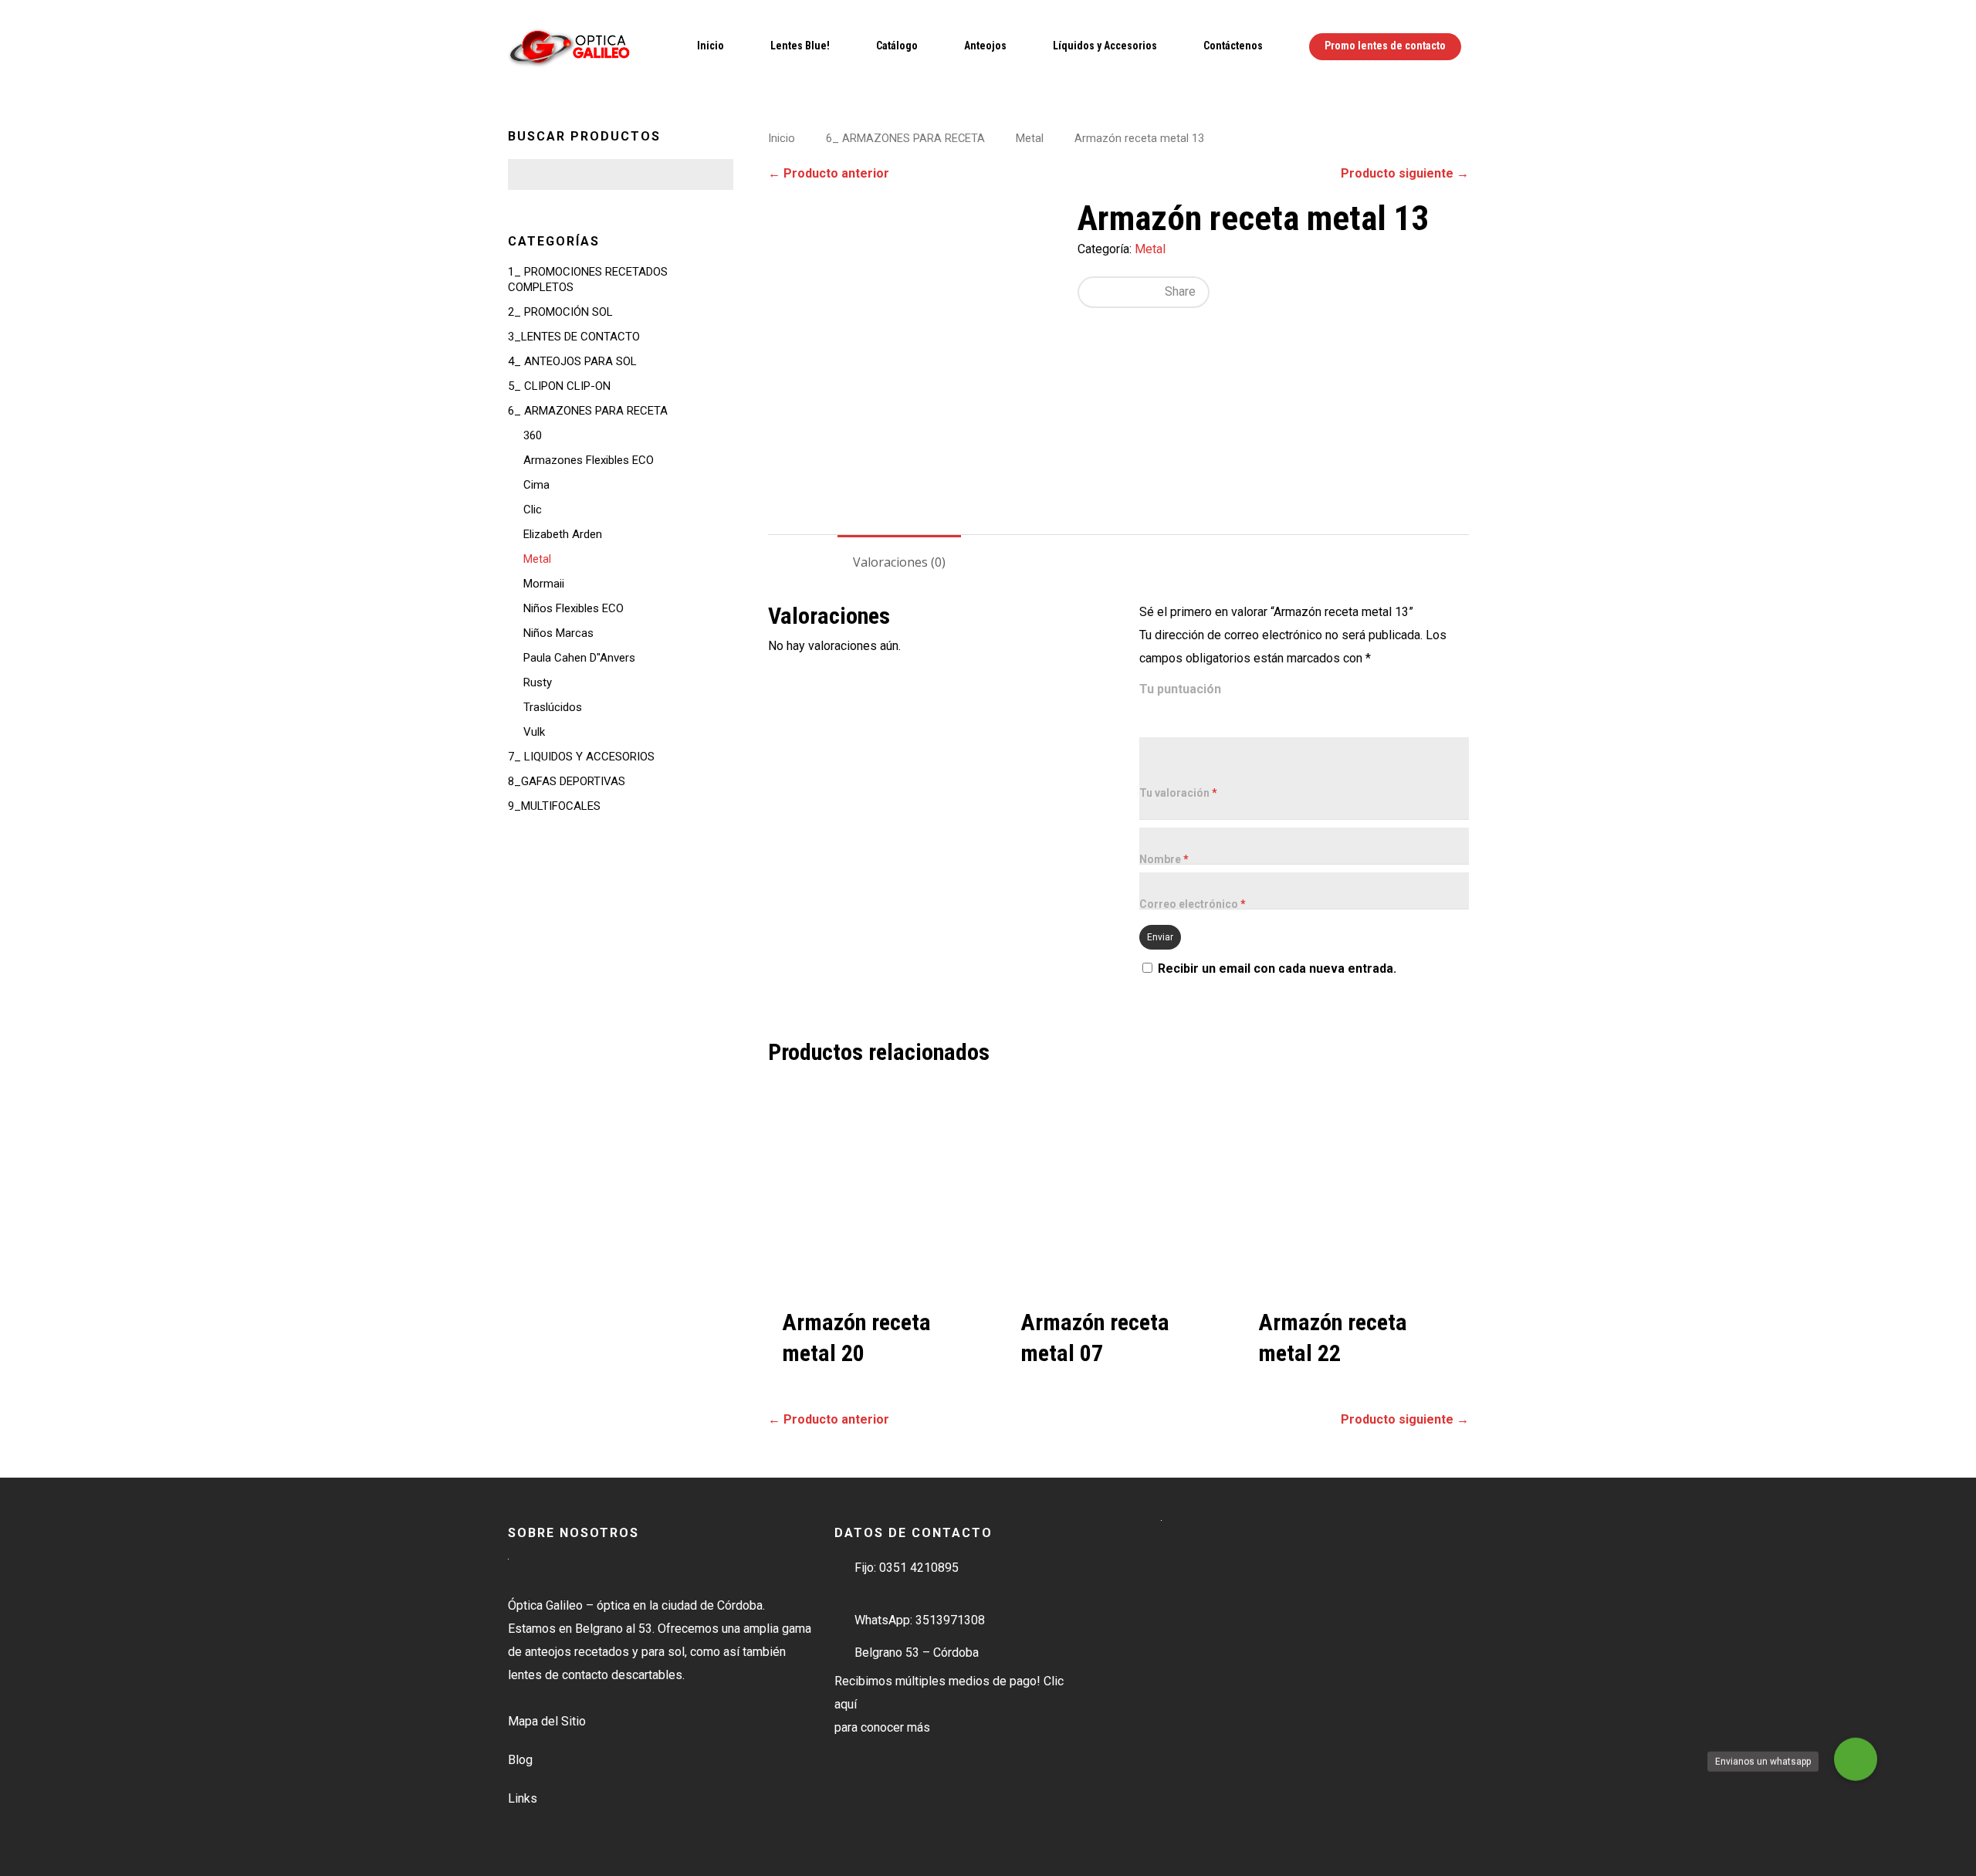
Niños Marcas (558, 633)
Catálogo (897, 46)
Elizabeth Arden (563, 534)
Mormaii (544, 584)
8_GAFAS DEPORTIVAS (567, 781)
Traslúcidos (553, 707)
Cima (536, 485)
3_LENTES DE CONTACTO (574, 337)
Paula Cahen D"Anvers (579, 658)
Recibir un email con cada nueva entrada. (1277, 968)
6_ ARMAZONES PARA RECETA (588, 411)
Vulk (534, 732)
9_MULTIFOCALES (554, 806)
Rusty (538, 682)
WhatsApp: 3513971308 (920, 1621)
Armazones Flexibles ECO (589, 460)
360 (533, 435)
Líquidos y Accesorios (1105, 46)
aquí (846, 1704)
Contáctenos (1233, 46)
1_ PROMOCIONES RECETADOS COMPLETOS (588, 279)
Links (523, 1798)
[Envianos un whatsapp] (1856, 1761)
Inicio (711, 46)
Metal (537, 559)
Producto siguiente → (1405, 173)
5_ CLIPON (559, 386)
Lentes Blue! (800, 46)
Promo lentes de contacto (1385, 46)
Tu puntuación (1180, 689)
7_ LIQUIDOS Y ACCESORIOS (581, 757)
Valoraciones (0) (899, 562)
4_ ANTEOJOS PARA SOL (572, 361)
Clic (533, 510)
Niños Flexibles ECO (574, 608)
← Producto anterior (829, 173)
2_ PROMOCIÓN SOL (560, 312)
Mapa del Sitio (547, 1721)
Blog (520, 1760)
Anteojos (985, 46)
